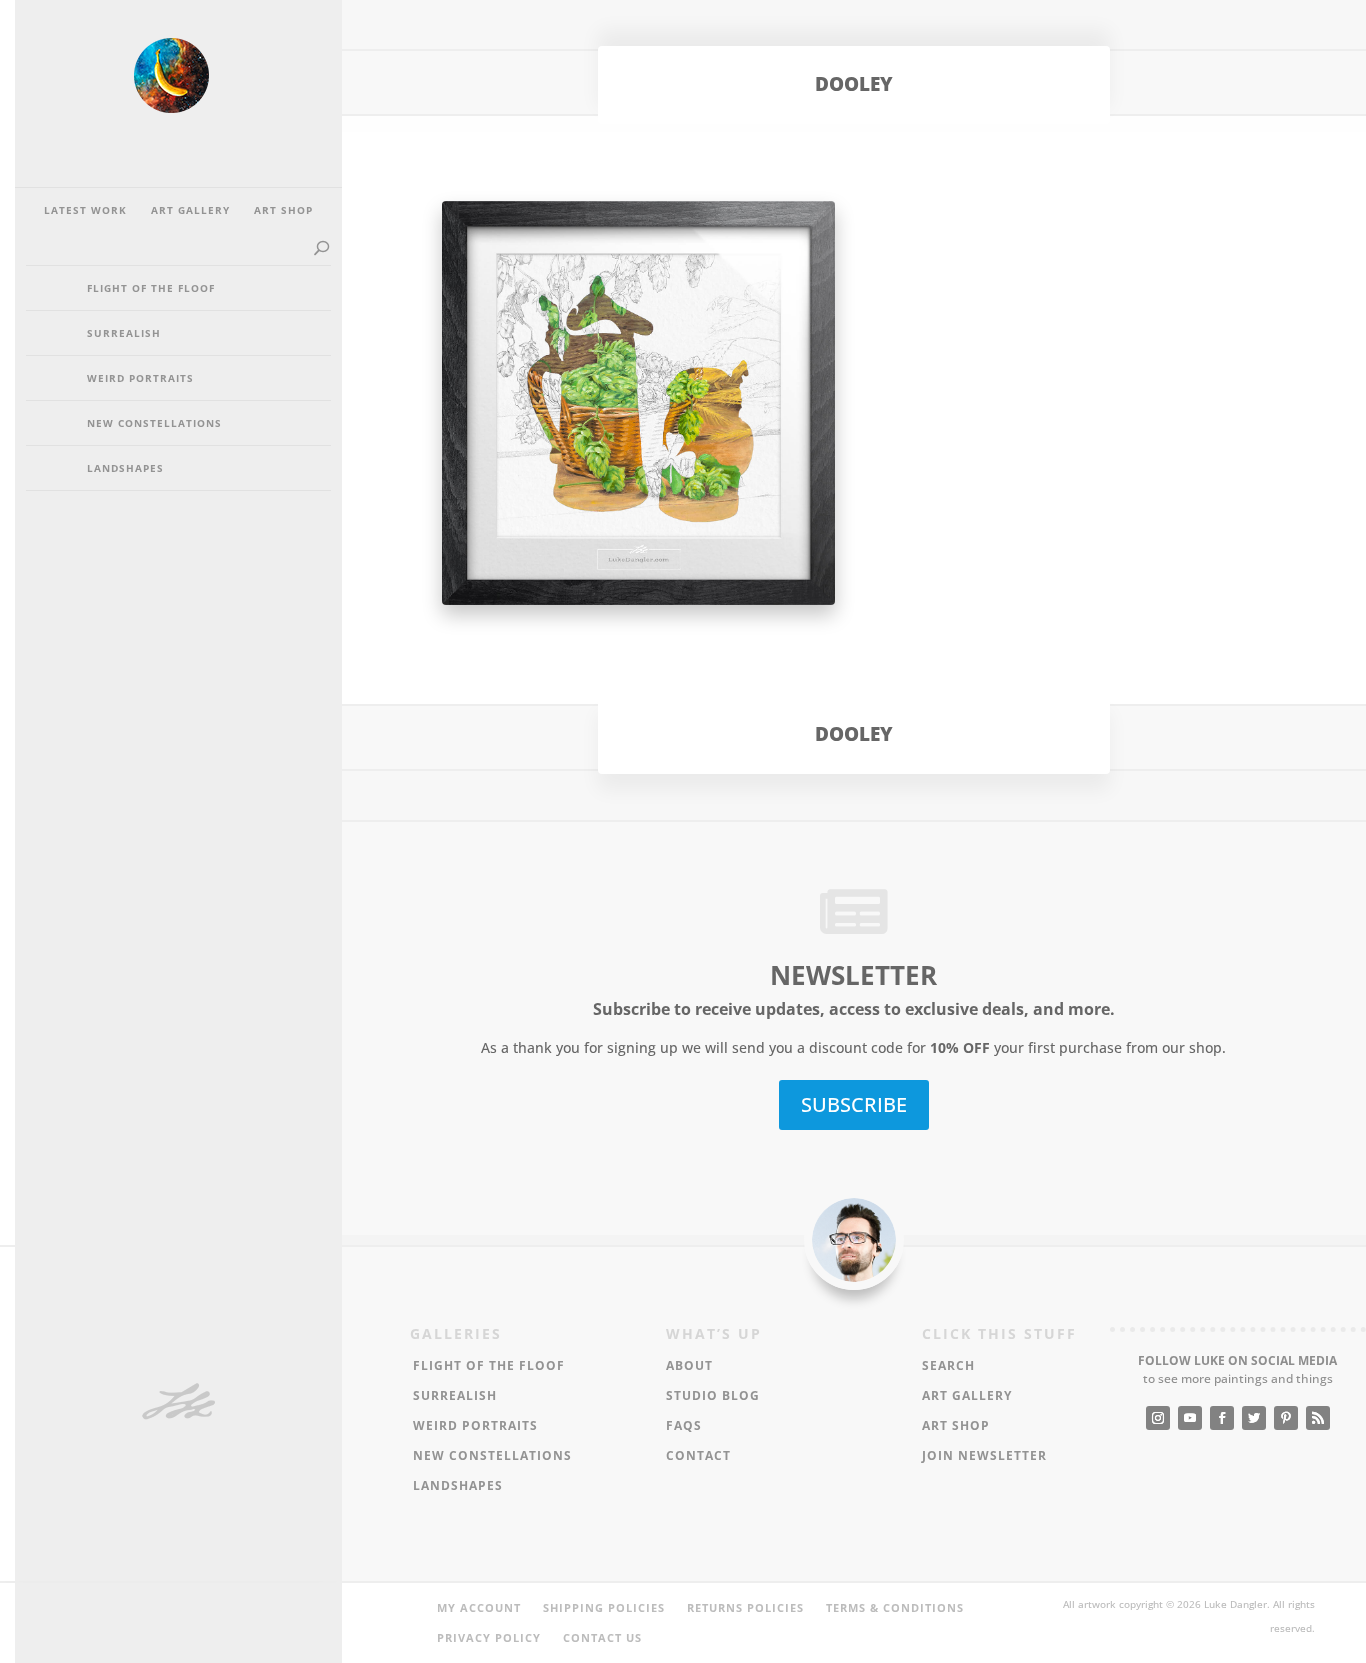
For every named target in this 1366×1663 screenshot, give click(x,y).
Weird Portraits (140, 378)
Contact (698, 1456)
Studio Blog (713, 1396)
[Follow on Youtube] (1190, 1418)
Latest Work (85, 210)
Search (948, 1366)
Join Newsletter (984, 1456)
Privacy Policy (489, 1638)
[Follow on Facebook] (1222, 1418)
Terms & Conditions (895, 1608)
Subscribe (854, 1104)
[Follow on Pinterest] (1286, 1418)
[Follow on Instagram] (1158, 1418)
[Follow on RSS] (1318, 1418)
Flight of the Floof (151, 288)
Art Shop (283, 210)
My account (479, 1608)
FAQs (684, 1426)
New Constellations (154, 423)
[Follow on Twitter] (1254, 1418)
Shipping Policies (604, 1608)
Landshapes (125, 468)
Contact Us (602, 1638)
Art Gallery (190, 210)
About (689, 1366)
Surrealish (124, 333)
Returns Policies (745, 1608)
